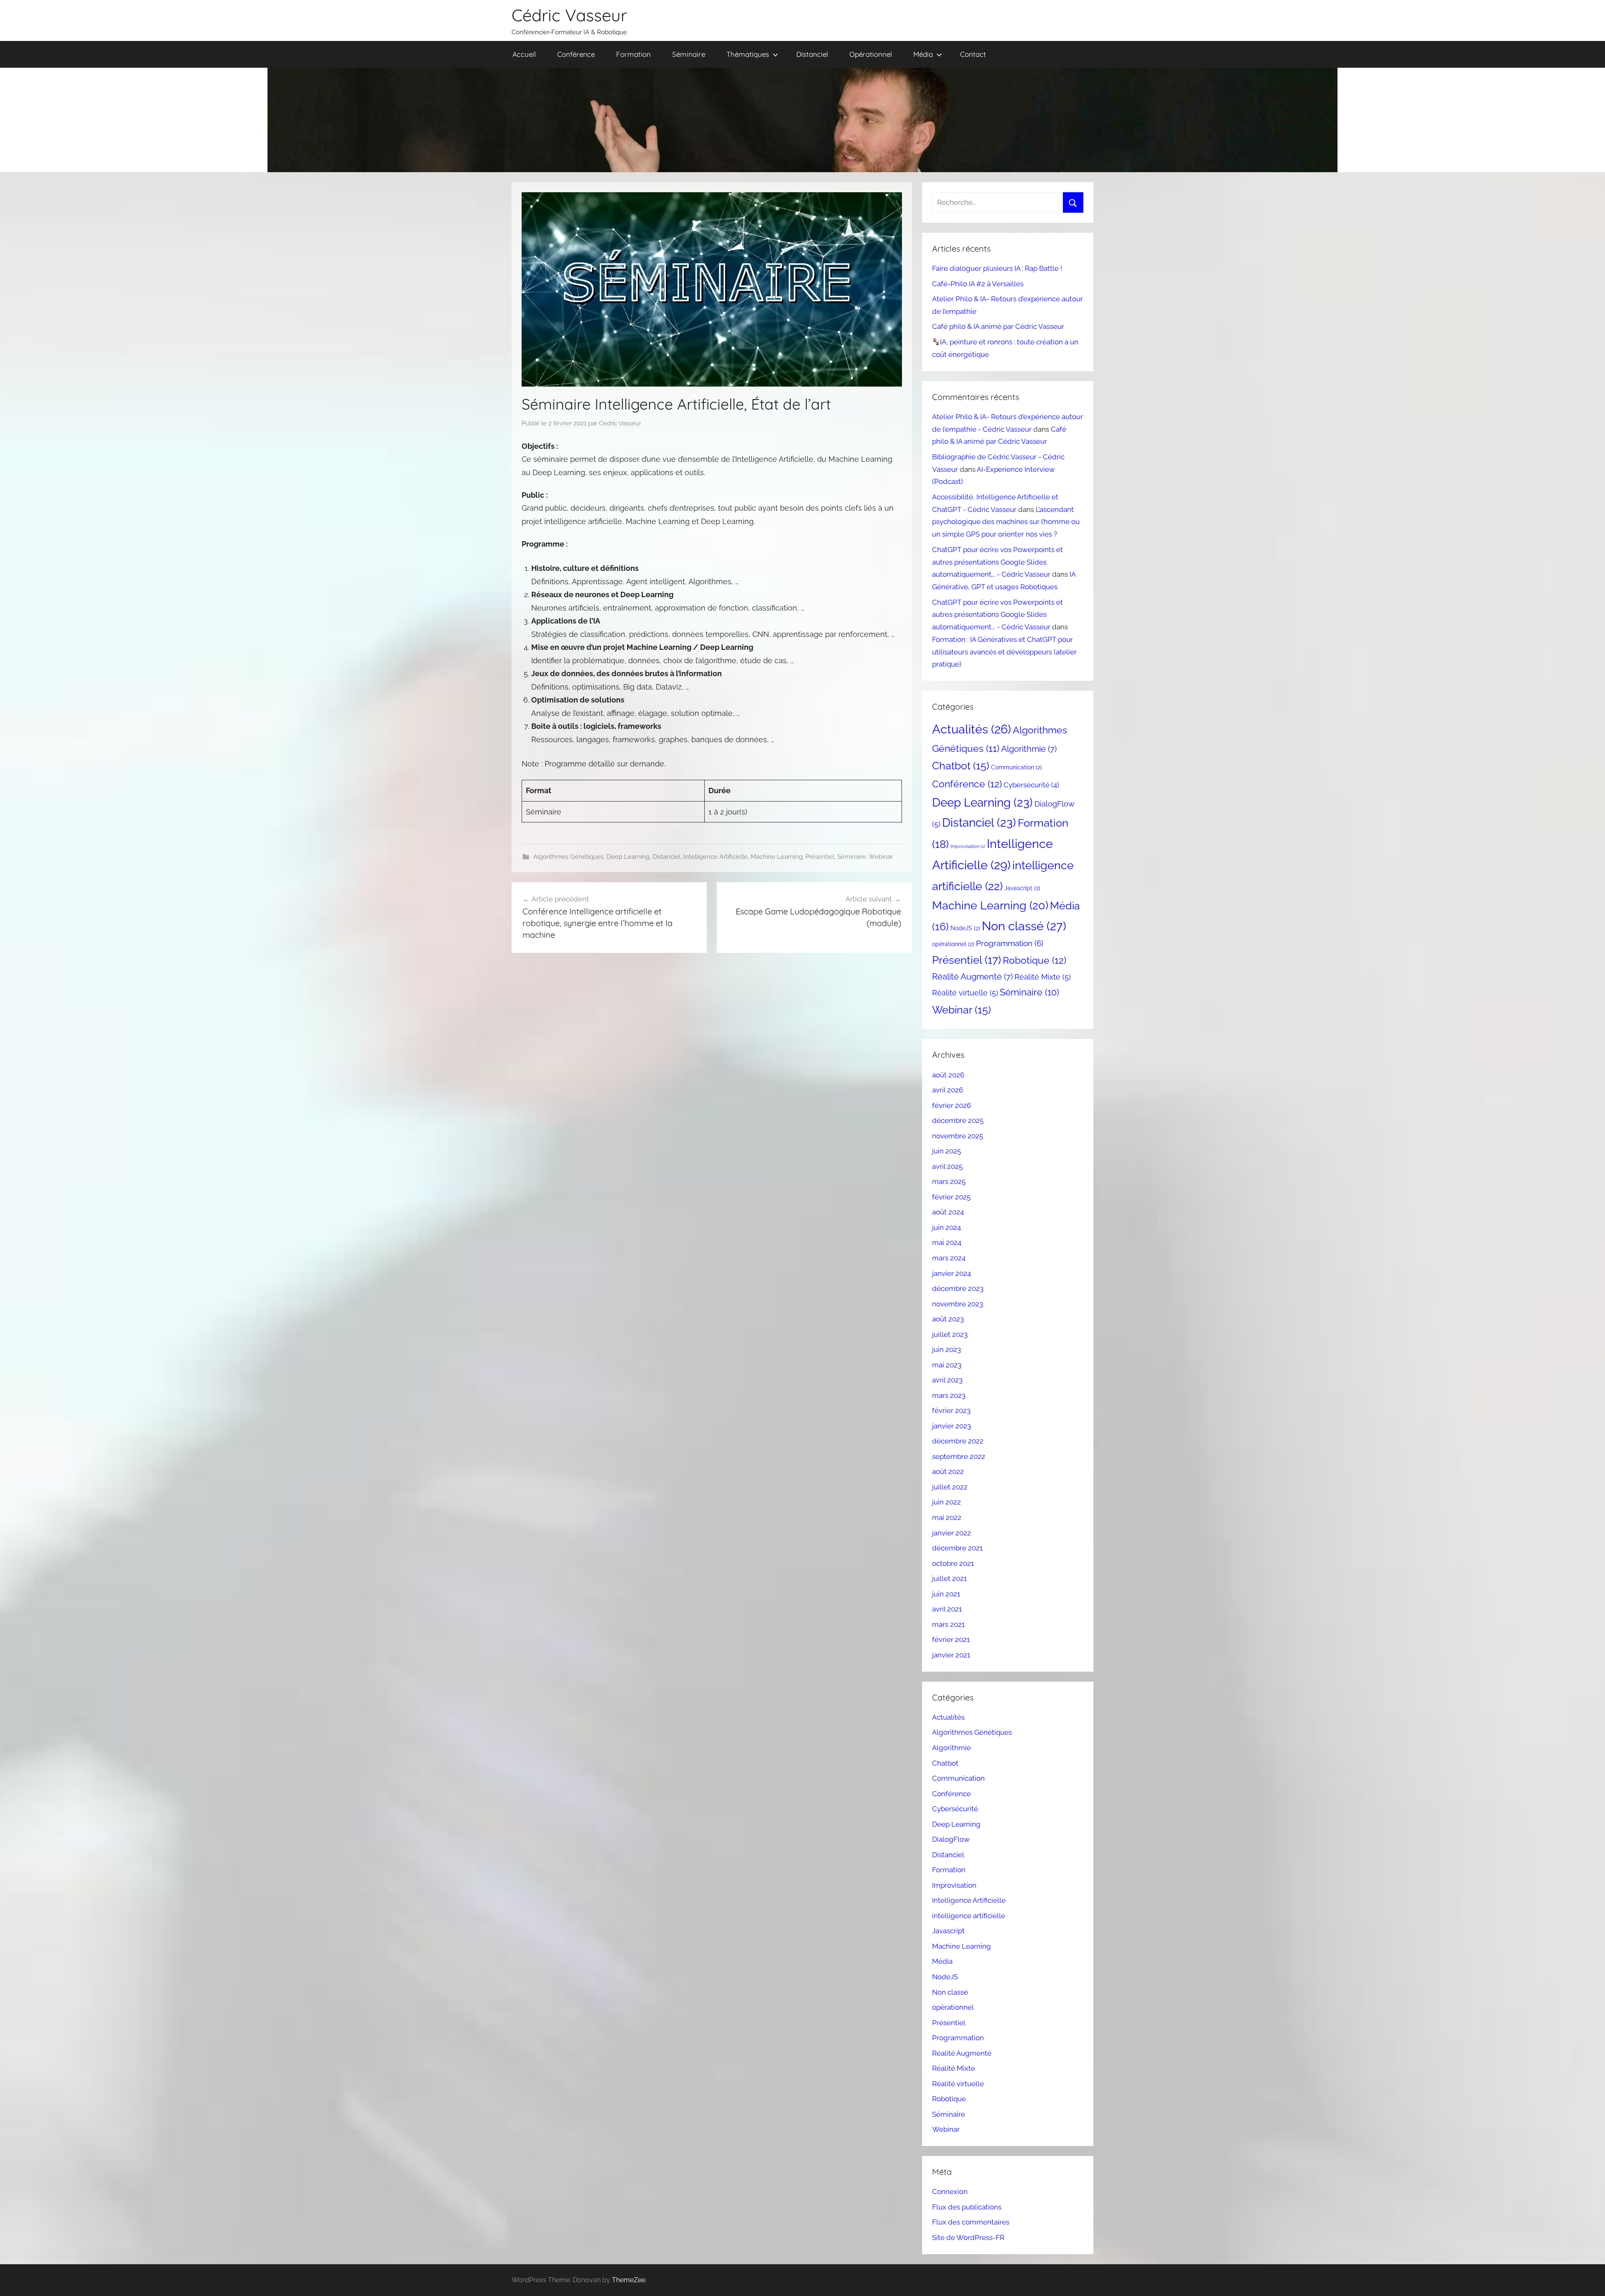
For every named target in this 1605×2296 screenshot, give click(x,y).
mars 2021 (948, 1624)
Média (923, 54)
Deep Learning (628, 857)
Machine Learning (777, 857)
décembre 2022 (958, 1441)
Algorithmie (1029, 749)
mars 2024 (949, 1258)
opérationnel (953, 944)
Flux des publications (967, 2207)
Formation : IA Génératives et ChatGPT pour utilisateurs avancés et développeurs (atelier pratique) (1004, 652)
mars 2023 (949, 1395)
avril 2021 (947, 1609)
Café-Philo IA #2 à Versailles (978, 284)
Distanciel (812, 54)
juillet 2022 (950, 1487)
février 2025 (951, 1197)
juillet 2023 (950, 1334)
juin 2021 (946, 1594)
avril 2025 (947, 1166)
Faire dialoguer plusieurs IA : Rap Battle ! (997, 268)
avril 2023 (947, 1380)
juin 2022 (946, 1502)
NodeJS (965, 928)
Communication (1016, 767)
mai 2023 (947, 1365)
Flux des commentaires (971, 2222)
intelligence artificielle (969, 1916)
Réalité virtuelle (965, 993)
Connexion (950, 2192)
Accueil (524, 54)
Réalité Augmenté (972, 977)
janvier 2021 (951, 1655)
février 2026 (952, 1105)
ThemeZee (629, 2280)
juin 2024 (946, 1227)
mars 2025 (949, 1181)
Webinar (881, 857)
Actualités (972, 729)
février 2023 (951, 1410)
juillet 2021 (949, 1578)
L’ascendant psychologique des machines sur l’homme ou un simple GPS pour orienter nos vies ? (1006, 522)
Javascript (1022, 888)
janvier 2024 (952, 1273)
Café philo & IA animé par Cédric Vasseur (998, 326)
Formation (633, 54)
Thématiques (748, 54)
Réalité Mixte (1043, 977)
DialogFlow (951, 1839)
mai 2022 (947, 1517)
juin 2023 (946, 1349)
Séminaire (689, 54)
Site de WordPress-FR (968, 2237)
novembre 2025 (958, 1136)
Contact (973, 54)
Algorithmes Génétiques (568, 857)
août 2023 (948, 1319)
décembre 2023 (958, 1288)
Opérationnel (871, 54)
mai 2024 (947, 1242)
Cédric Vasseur (569, 15)
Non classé (1024, 926)
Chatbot (961, 766)
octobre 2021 (953, 1563)
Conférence (576, 54)
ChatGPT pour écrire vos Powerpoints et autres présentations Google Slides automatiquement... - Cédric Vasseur (997, 562)
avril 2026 (948, 1090)
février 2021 (951, 1639)
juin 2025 (946, 1151)
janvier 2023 (952, 1426)
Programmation (1010, 943)
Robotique (1034, 960)
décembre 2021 (957, 1548)
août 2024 (948, 1212)
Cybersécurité (1031, 785)
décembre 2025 (958, 1120)
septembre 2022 (959, 1456)
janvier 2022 (952, 1533)
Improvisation (968, 846)
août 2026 (948, 1075)
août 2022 (948, 1471)
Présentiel (820, 857)
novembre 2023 (958, 1304)
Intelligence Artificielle (716, 857)
